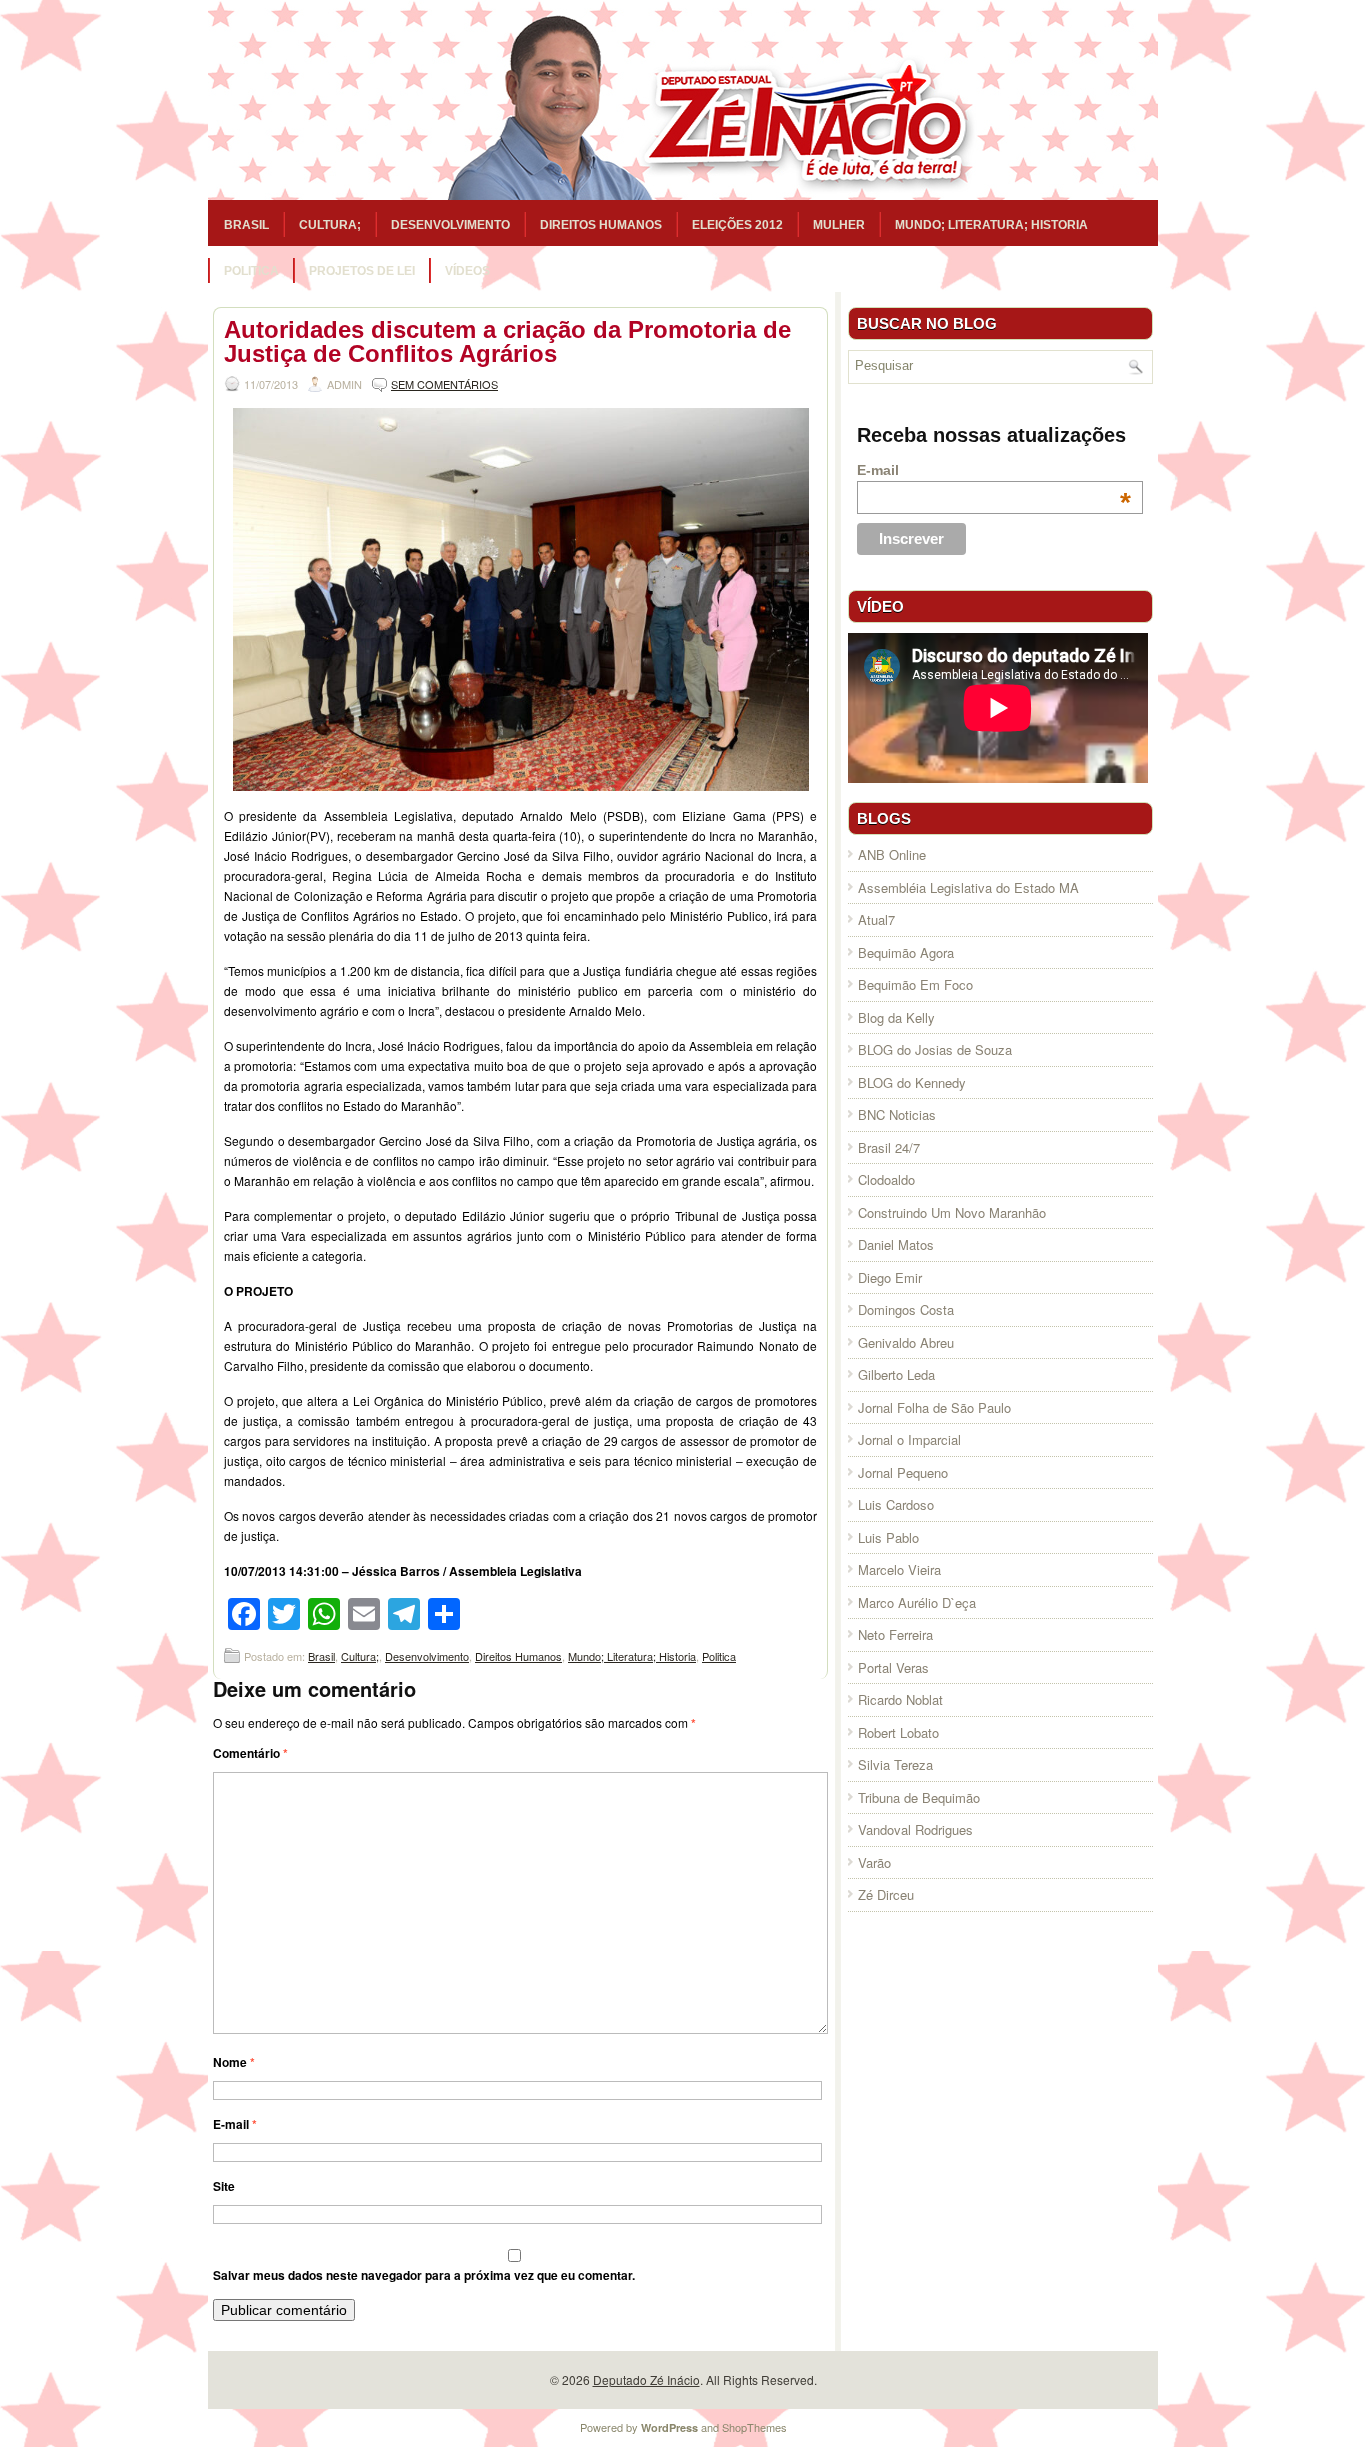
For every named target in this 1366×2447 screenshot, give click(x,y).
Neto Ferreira (895, 1634)
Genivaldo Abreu (906, 1342)
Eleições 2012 (737, 225)
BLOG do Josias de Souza (935, 1049)
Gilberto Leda (896, 1374)
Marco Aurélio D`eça (917, 1602)
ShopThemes (754, 2427)
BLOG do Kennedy (912, 1082)
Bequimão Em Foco (915, 984)
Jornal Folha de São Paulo (934, 1407)
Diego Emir (890, 1277)
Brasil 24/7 (889, 1147)
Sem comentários (444, 384)
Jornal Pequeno (903, 1472)
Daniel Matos (896, 1244)
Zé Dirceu (886, 1894)
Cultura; (330, 225)
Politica (251, 271)
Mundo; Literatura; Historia (991, 225)
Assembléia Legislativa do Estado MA (968, 887)
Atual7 (876, 919)
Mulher (839, 225)
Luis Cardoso (896, 1504)
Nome (234, 2062)
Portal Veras (893, 1667)
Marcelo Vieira (899, 1569)
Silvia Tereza (895, 1764)
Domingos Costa (906, 1309)
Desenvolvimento (450, 225)
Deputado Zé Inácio (646, 2379)
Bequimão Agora (906, 952)
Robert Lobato (898, 1732)
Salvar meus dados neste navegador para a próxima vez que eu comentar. (424, 2275)
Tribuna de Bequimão (919, 1797)
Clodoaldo (886, 1179)
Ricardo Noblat (900, 1699)
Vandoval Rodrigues (915, 1829)
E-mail (235, 2124)
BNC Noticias (897, 1114)
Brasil (246, 225)
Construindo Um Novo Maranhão (952, 1212)
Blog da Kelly (896, 1017)
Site (224, 2186)
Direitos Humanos (601, 225)
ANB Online (892, 854)
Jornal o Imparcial (909, 1439)
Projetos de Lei (362, 271)
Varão (874, 1862)
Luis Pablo (888, 1537)
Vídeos (467, 271)
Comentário (250, 1753)
